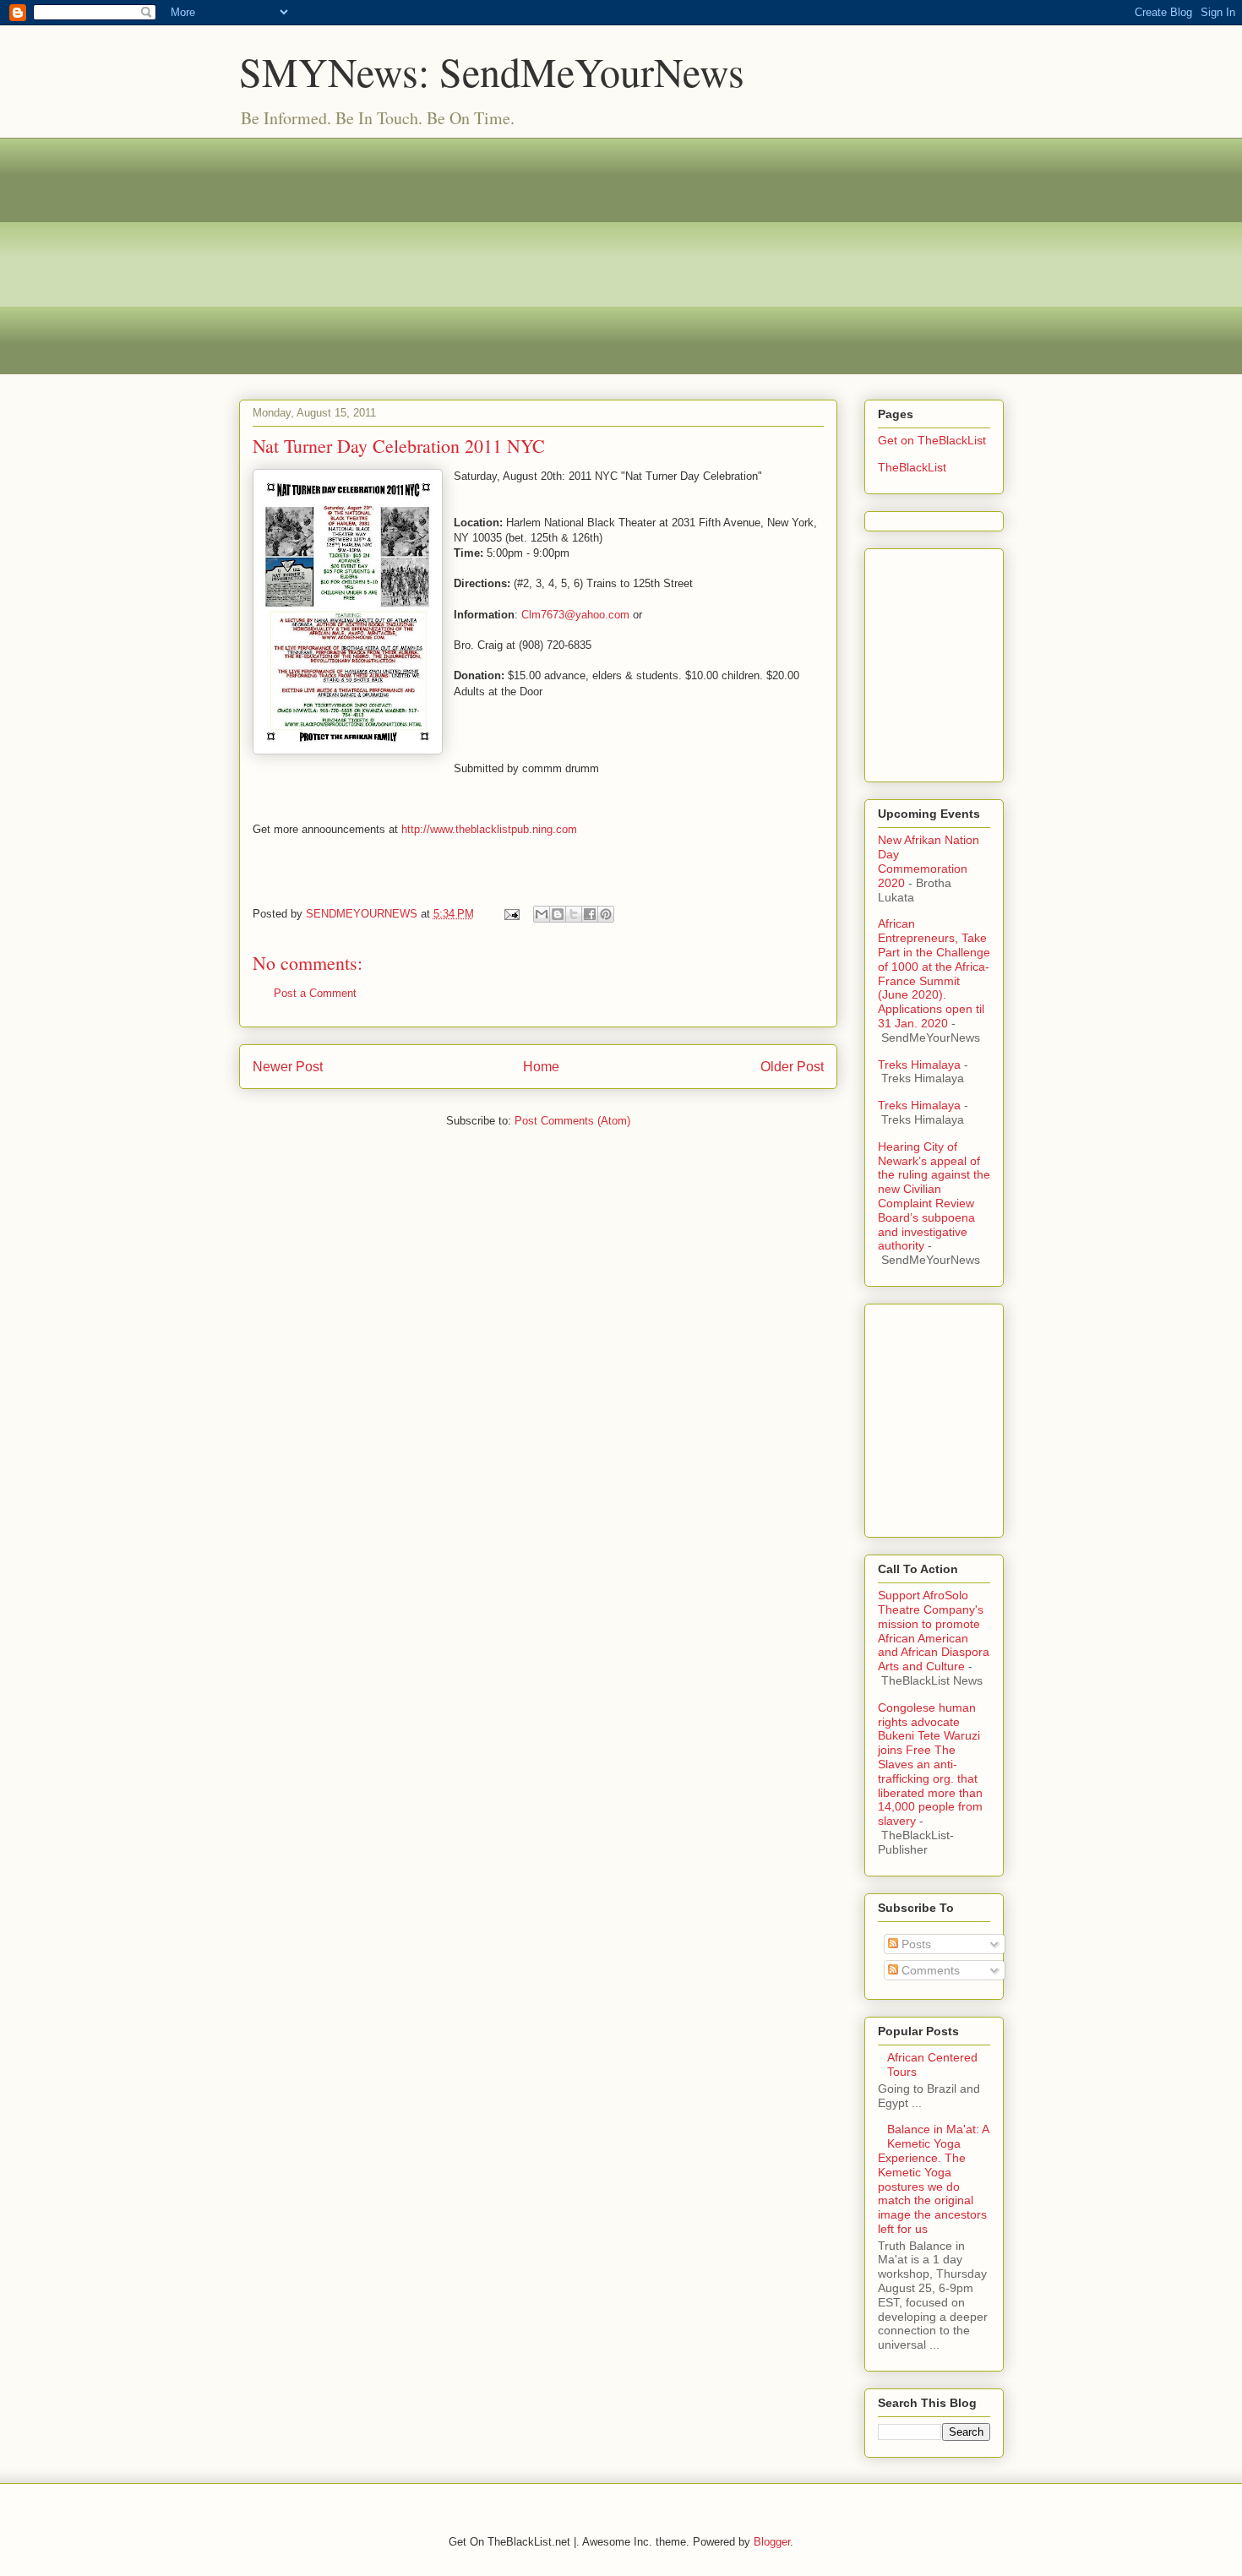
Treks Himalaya (919, 1065)
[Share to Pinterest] (606, 914)
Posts (915, 1944)
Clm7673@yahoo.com (575, 615)
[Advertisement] (621, 256)
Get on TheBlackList (932, 440)
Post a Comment (315, 993)
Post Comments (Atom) (572, 1121)
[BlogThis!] (558, 914)
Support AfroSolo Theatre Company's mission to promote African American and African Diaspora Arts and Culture (934, 1631)
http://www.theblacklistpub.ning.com (488, 829)
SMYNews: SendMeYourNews (492, 71)
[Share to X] (574, 914)
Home (541, 1067)
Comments (929, 1970)
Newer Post (288, 1067)
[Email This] (542, 914)
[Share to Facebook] (590, 914)
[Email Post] (512, 914)
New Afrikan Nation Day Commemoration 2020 (929, 861)
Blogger (772, 2542)
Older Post (792, 1067)
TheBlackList (912, 467)
